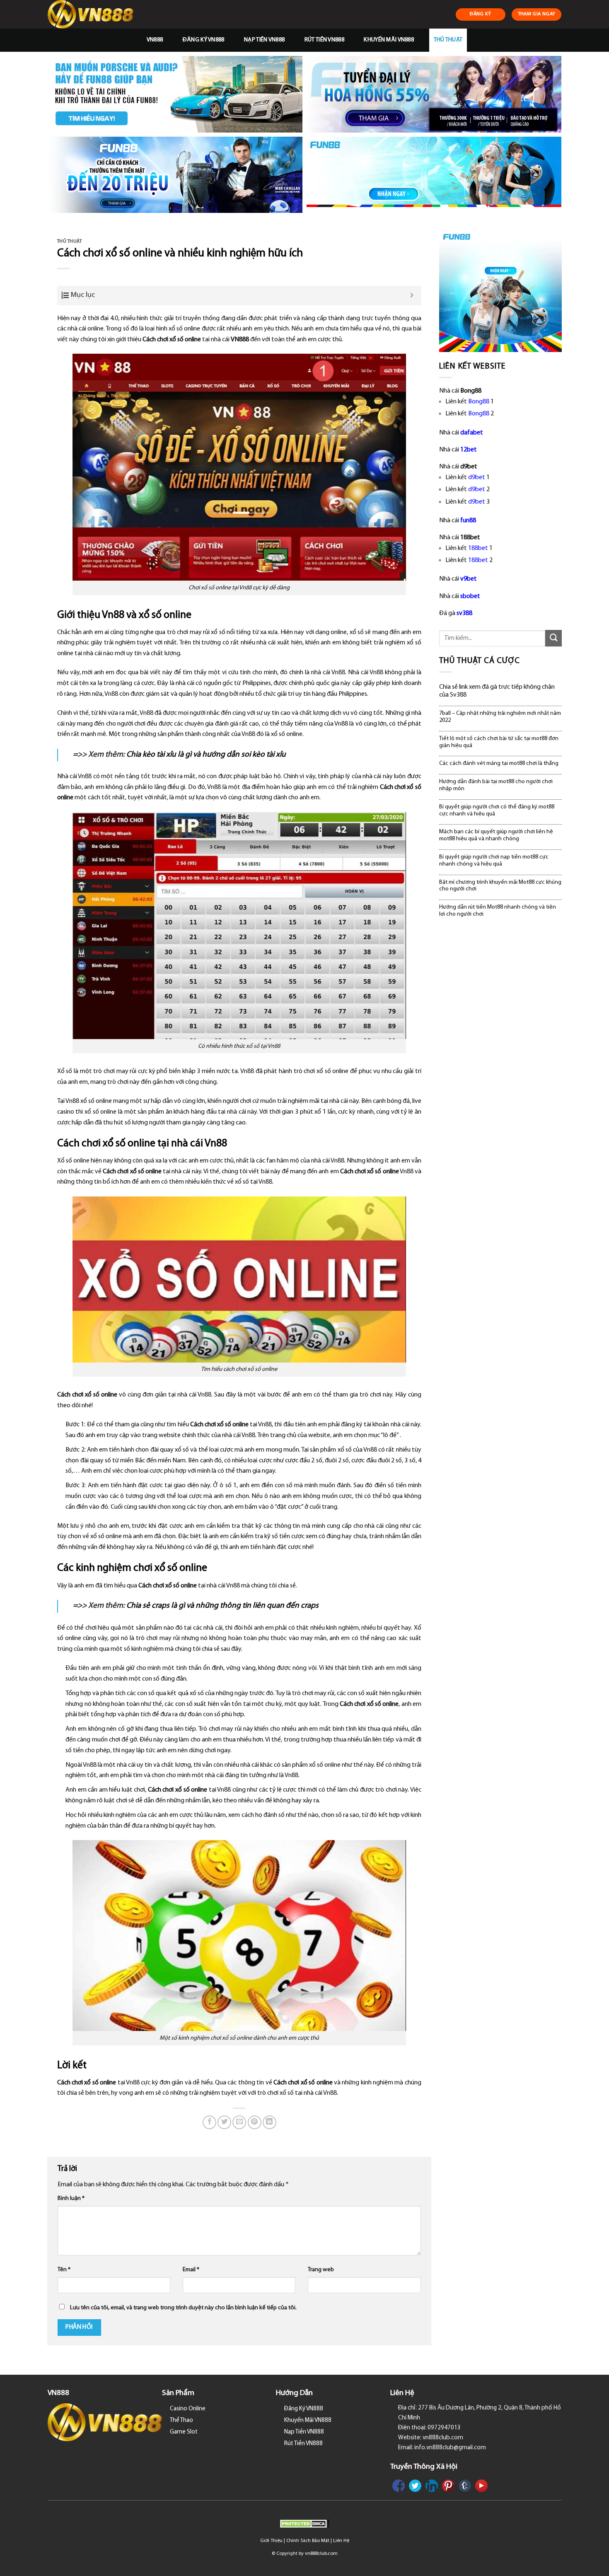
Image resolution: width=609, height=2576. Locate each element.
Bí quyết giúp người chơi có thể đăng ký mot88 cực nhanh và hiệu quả (497, 810)
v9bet (469, 579)
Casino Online (188, 2409)
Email (191, 2270)
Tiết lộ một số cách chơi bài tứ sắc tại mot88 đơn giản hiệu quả (499, 742)
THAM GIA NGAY (537, 14)
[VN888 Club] (92, 14)
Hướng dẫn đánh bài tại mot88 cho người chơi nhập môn (496, 785)
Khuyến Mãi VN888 (389, 40)
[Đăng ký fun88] (500, 291)
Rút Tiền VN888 (324, 40)
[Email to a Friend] (239, 2122)
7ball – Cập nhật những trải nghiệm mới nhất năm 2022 (500, 717)
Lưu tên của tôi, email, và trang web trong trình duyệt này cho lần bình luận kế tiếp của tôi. (183, 2308)
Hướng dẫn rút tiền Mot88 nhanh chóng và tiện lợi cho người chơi (498, 911)
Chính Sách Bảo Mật (308, 2541)
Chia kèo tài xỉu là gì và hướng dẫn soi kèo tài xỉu (206, 755)
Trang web (321, 2270)
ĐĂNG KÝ (481, 14)
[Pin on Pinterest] (255, 2122)
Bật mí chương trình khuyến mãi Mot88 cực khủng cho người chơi (500, 886)
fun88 (468, 521)
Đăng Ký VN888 (204, 40)
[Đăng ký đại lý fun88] (175, 94)
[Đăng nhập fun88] (434, 175)
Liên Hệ (341, 2541)
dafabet (472, 433)
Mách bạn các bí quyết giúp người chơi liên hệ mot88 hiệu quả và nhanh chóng (496, 835)
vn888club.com (321, 2554)
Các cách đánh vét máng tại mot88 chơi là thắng (499, 763)
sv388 (464, 613)
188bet (478, 548)
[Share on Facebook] (209, 2122)
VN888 (155, 40)
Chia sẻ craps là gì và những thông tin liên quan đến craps (222, 1606)
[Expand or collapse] (412, 295)
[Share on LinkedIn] (269, 2122)
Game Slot (184, 2432)
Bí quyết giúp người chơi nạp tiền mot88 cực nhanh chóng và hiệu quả (494, 861)
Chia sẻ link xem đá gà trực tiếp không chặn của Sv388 (497, 691)
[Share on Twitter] (224, 2122)
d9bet (477, 478)
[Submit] (553, 638)
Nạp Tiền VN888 (264, 40)
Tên (64, 2270)
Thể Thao (181, 2420)
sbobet (470, 596)
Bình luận (71, 2199)
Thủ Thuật (448, 40)
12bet (469, 450)
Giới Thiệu (271, 2541)
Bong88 (479, 402)
